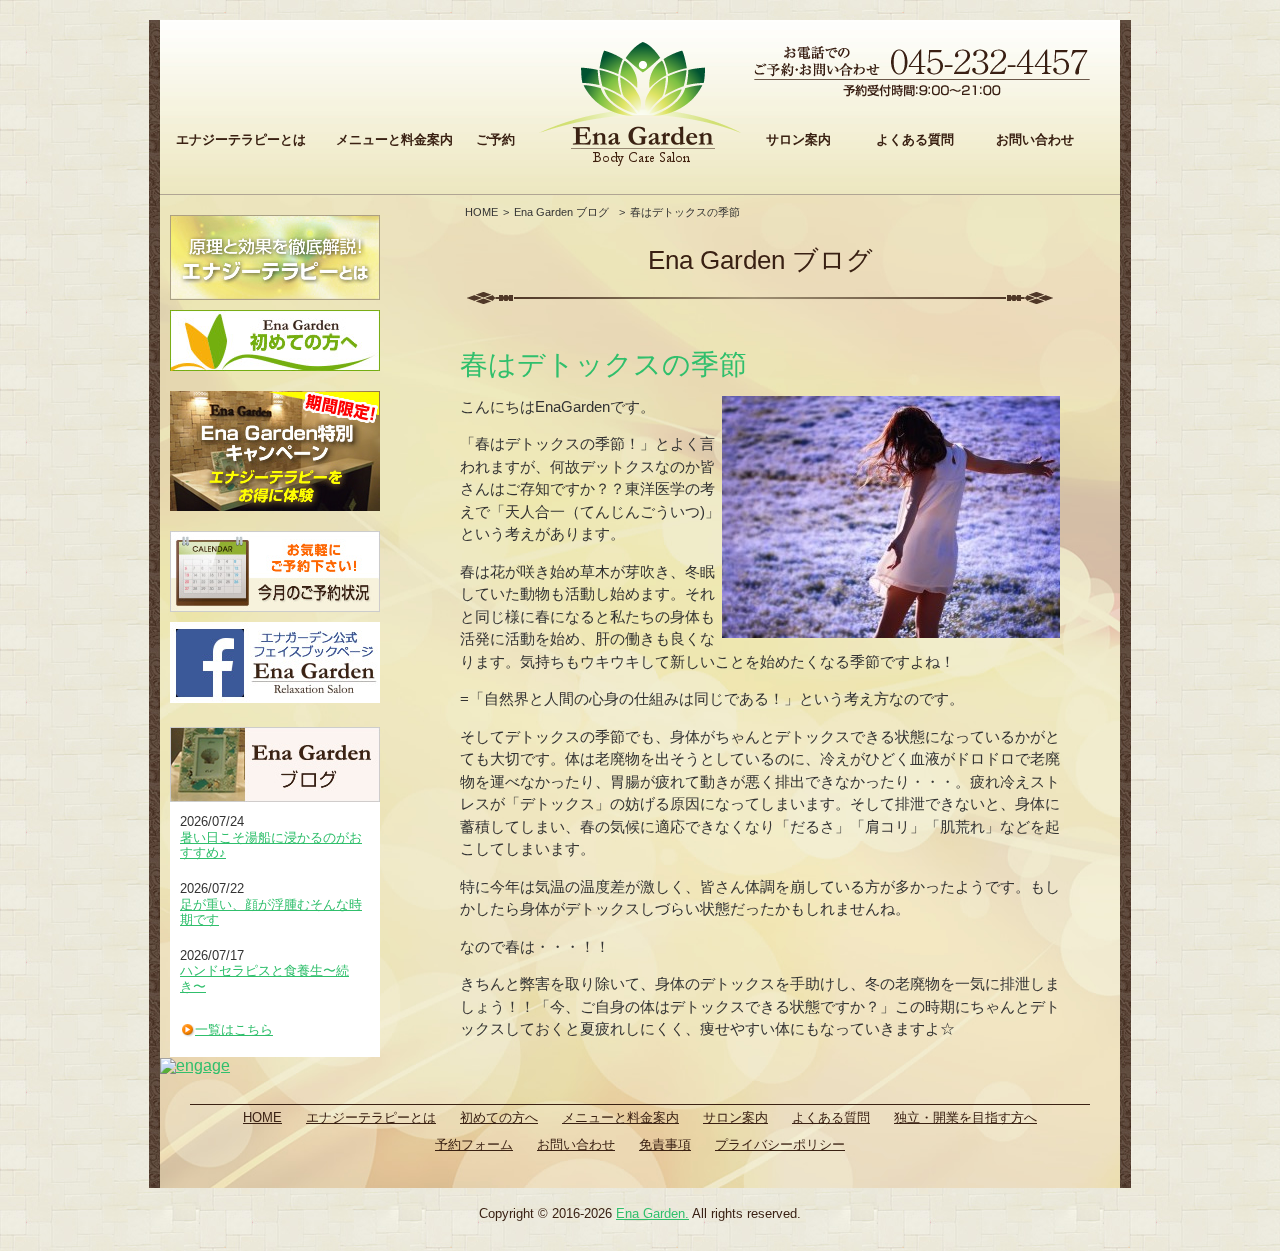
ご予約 (495, 139)
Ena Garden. (652, 1213)
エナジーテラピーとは (241, 139)
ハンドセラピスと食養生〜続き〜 (264, 978)
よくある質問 (915, 139)
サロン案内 (798, 139)
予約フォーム (474, 1144)
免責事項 (665, 1144)
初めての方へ (499, 1117)
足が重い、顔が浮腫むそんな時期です (271, 912)
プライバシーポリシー (780, 1144)
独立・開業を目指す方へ (965, 1117)
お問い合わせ (1035, 139)
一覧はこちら (234, 1029)
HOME (481, 212)
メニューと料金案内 (394, 139)
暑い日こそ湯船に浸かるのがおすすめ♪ (271, 845)
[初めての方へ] (275, 340)
